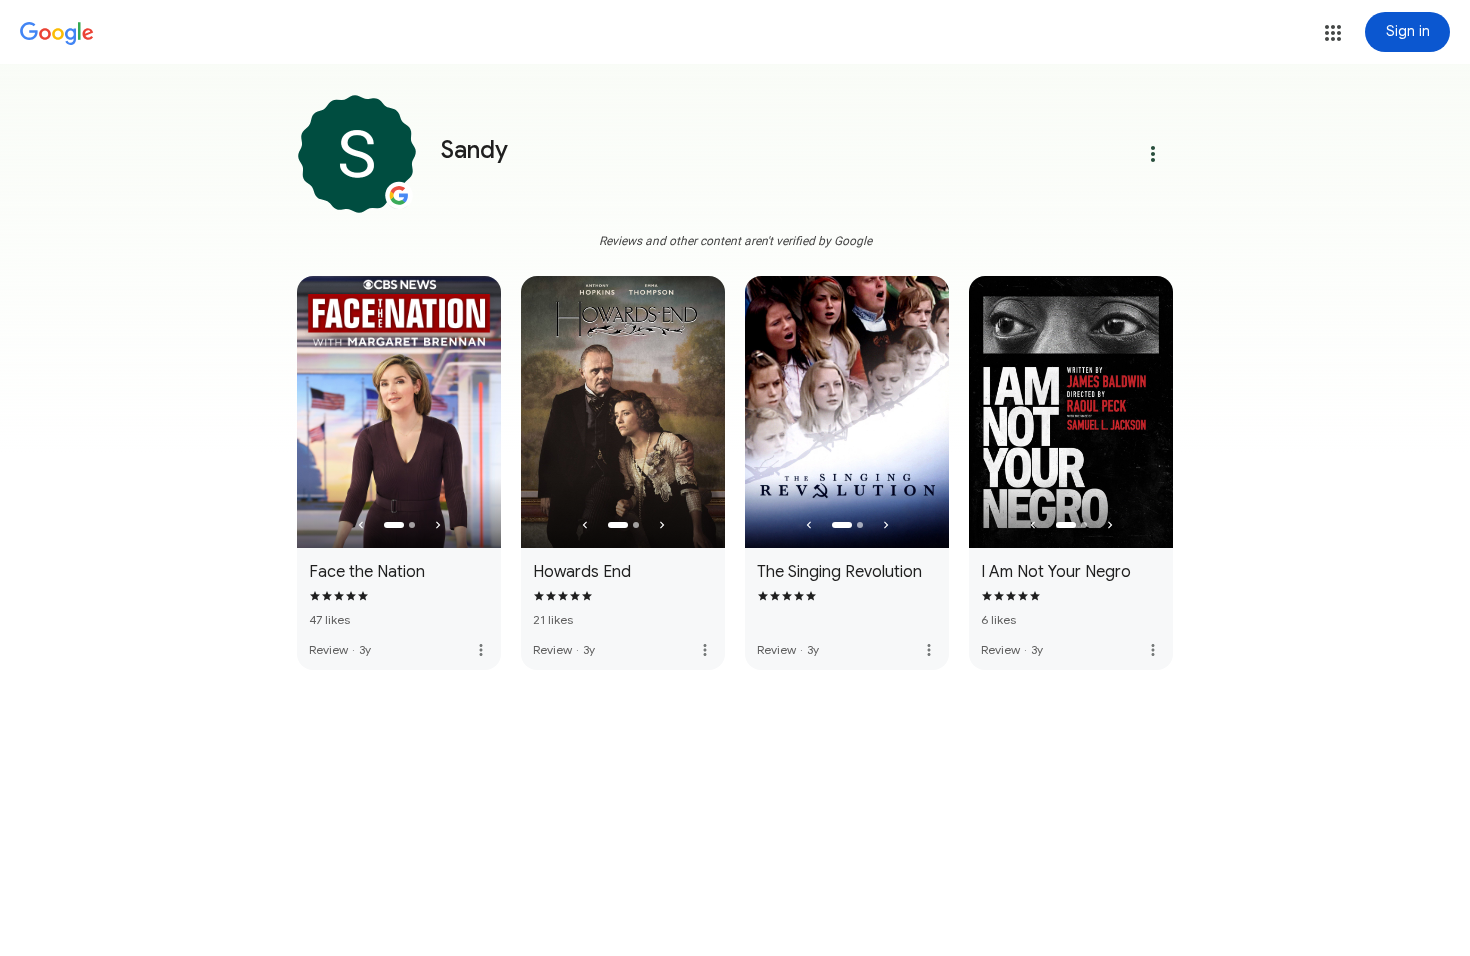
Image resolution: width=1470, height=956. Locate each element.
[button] (1333, 33)
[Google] (57, 34)
